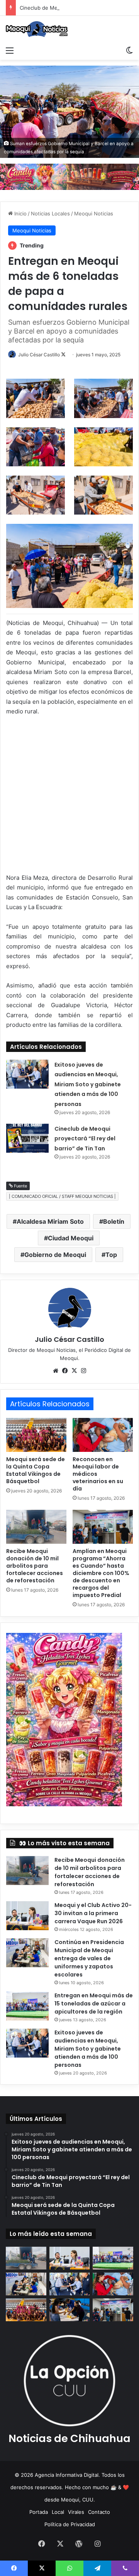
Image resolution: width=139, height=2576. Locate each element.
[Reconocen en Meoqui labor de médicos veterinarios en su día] (103, 1435)
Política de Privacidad (70, 2524)
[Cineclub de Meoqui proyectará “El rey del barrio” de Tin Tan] (27, 1138)
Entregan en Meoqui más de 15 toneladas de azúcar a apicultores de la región (94, 2004)
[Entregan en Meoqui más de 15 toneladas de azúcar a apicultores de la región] (27, 2006)
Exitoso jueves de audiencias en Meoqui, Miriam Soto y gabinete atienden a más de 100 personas (88, 1084)
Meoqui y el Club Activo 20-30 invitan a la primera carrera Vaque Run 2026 (93, 1913)
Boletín (114, 1221)
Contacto (99, 2512)
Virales (76, 2512)
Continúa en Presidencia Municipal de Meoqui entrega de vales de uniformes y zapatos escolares (89, 1958)
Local (58, 2512)
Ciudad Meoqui (71, 1238)
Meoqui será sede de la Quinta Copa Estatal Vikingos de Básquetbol (36, 1470)
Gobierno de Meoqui (55, 1255)
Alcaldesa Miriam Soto (50, 1221)
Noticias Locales (50, 213)
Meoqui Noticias (94, 213)
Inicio (20, 213)
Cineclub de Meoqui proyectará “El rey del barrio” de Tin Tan (85, 1139)
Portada (39, 2512)
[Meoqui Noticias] (37, 29)
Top (111, 1255)
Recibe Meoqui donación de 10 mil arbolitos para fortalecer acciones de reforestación (35, 1566)
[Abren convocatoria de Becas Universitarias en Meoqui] (70, 2310)
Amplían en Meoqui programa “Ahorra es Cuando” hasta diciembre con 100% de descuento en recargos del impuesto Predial (101, 1573)
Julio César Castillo (39, 355)
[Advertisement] (69, 796)
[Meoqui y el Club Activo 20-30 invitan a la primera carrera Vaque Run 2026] (27, 1916)
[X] (74, 1371)
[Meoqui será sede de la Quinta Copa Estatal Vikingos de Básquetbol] (36, 1435)
